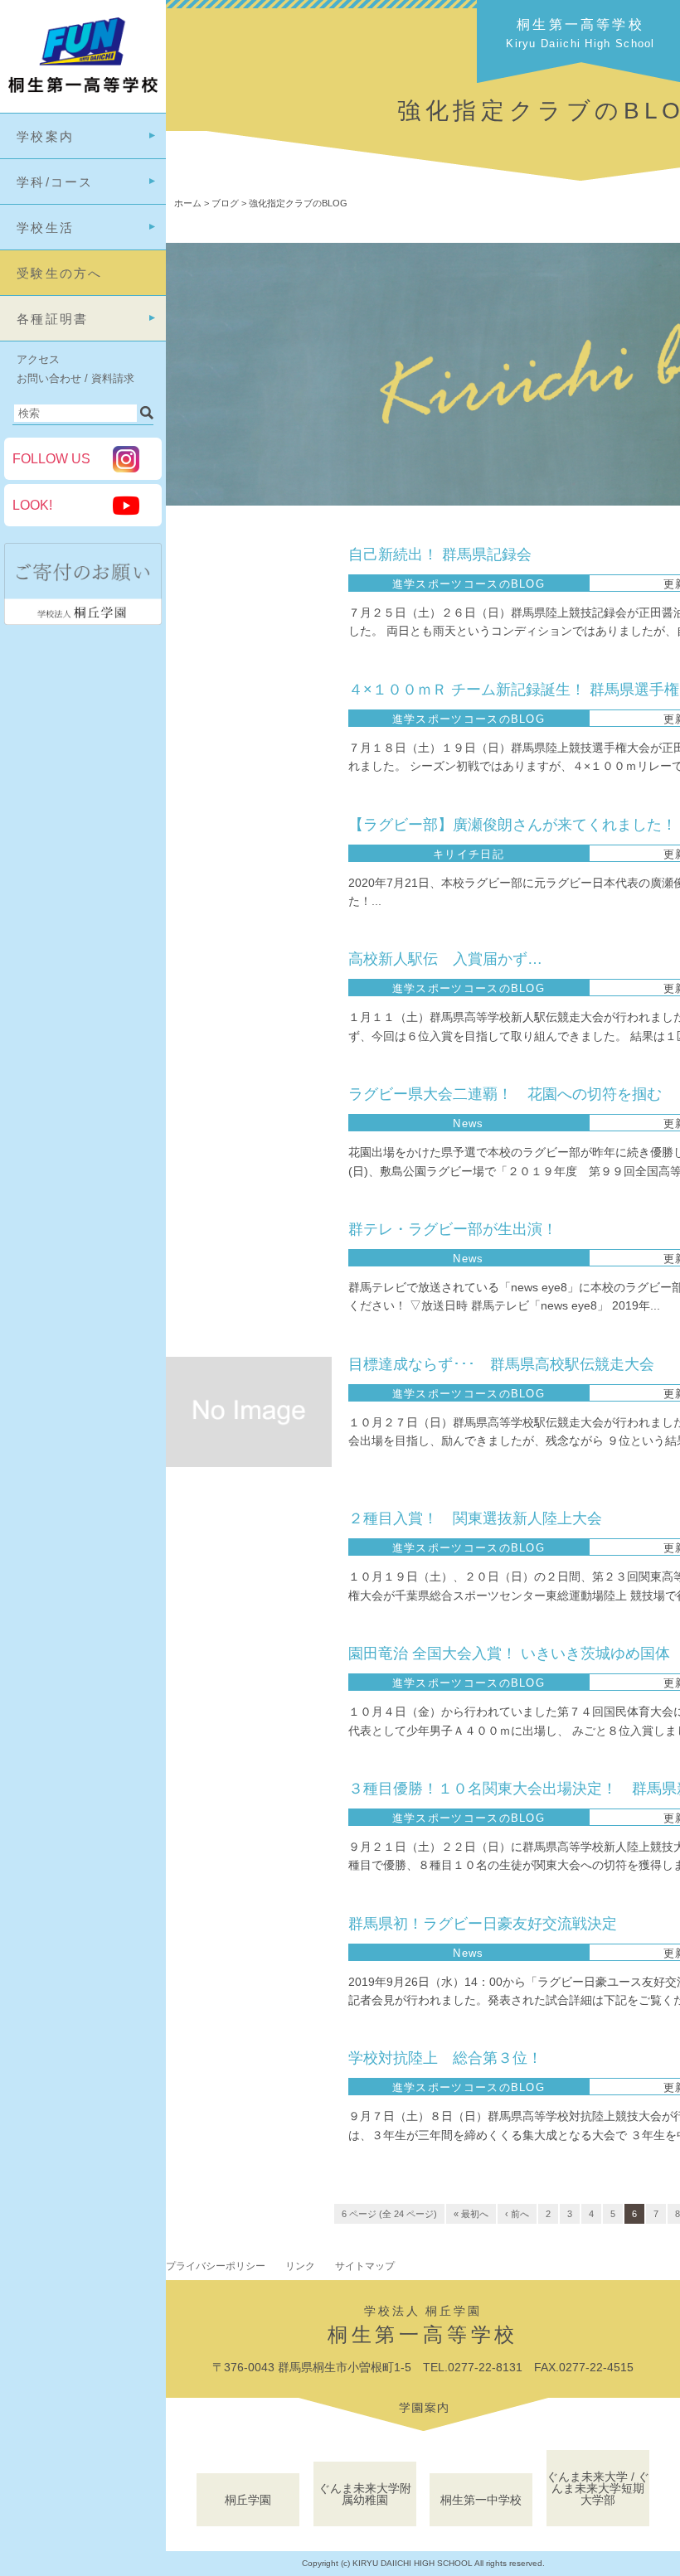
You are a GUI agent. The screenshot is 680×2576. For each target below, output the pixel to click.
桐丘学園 (248, 2500)
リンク (300, 2266)
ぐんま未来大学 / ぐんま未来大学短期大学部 (598, 2488)
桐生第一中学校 (481, 2500)
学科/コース (55, 182)
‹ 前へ (517, 2214)
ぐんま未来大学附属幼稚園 (365, 2494)
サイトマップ (365, 2266)
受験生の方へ (60, 273)
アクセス (38, 359)
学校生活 (45, 228)
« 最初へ (471, 2214)
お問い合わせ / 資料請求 (75, 378)
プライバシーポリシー (216, 2266)
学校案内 (45, 136)
